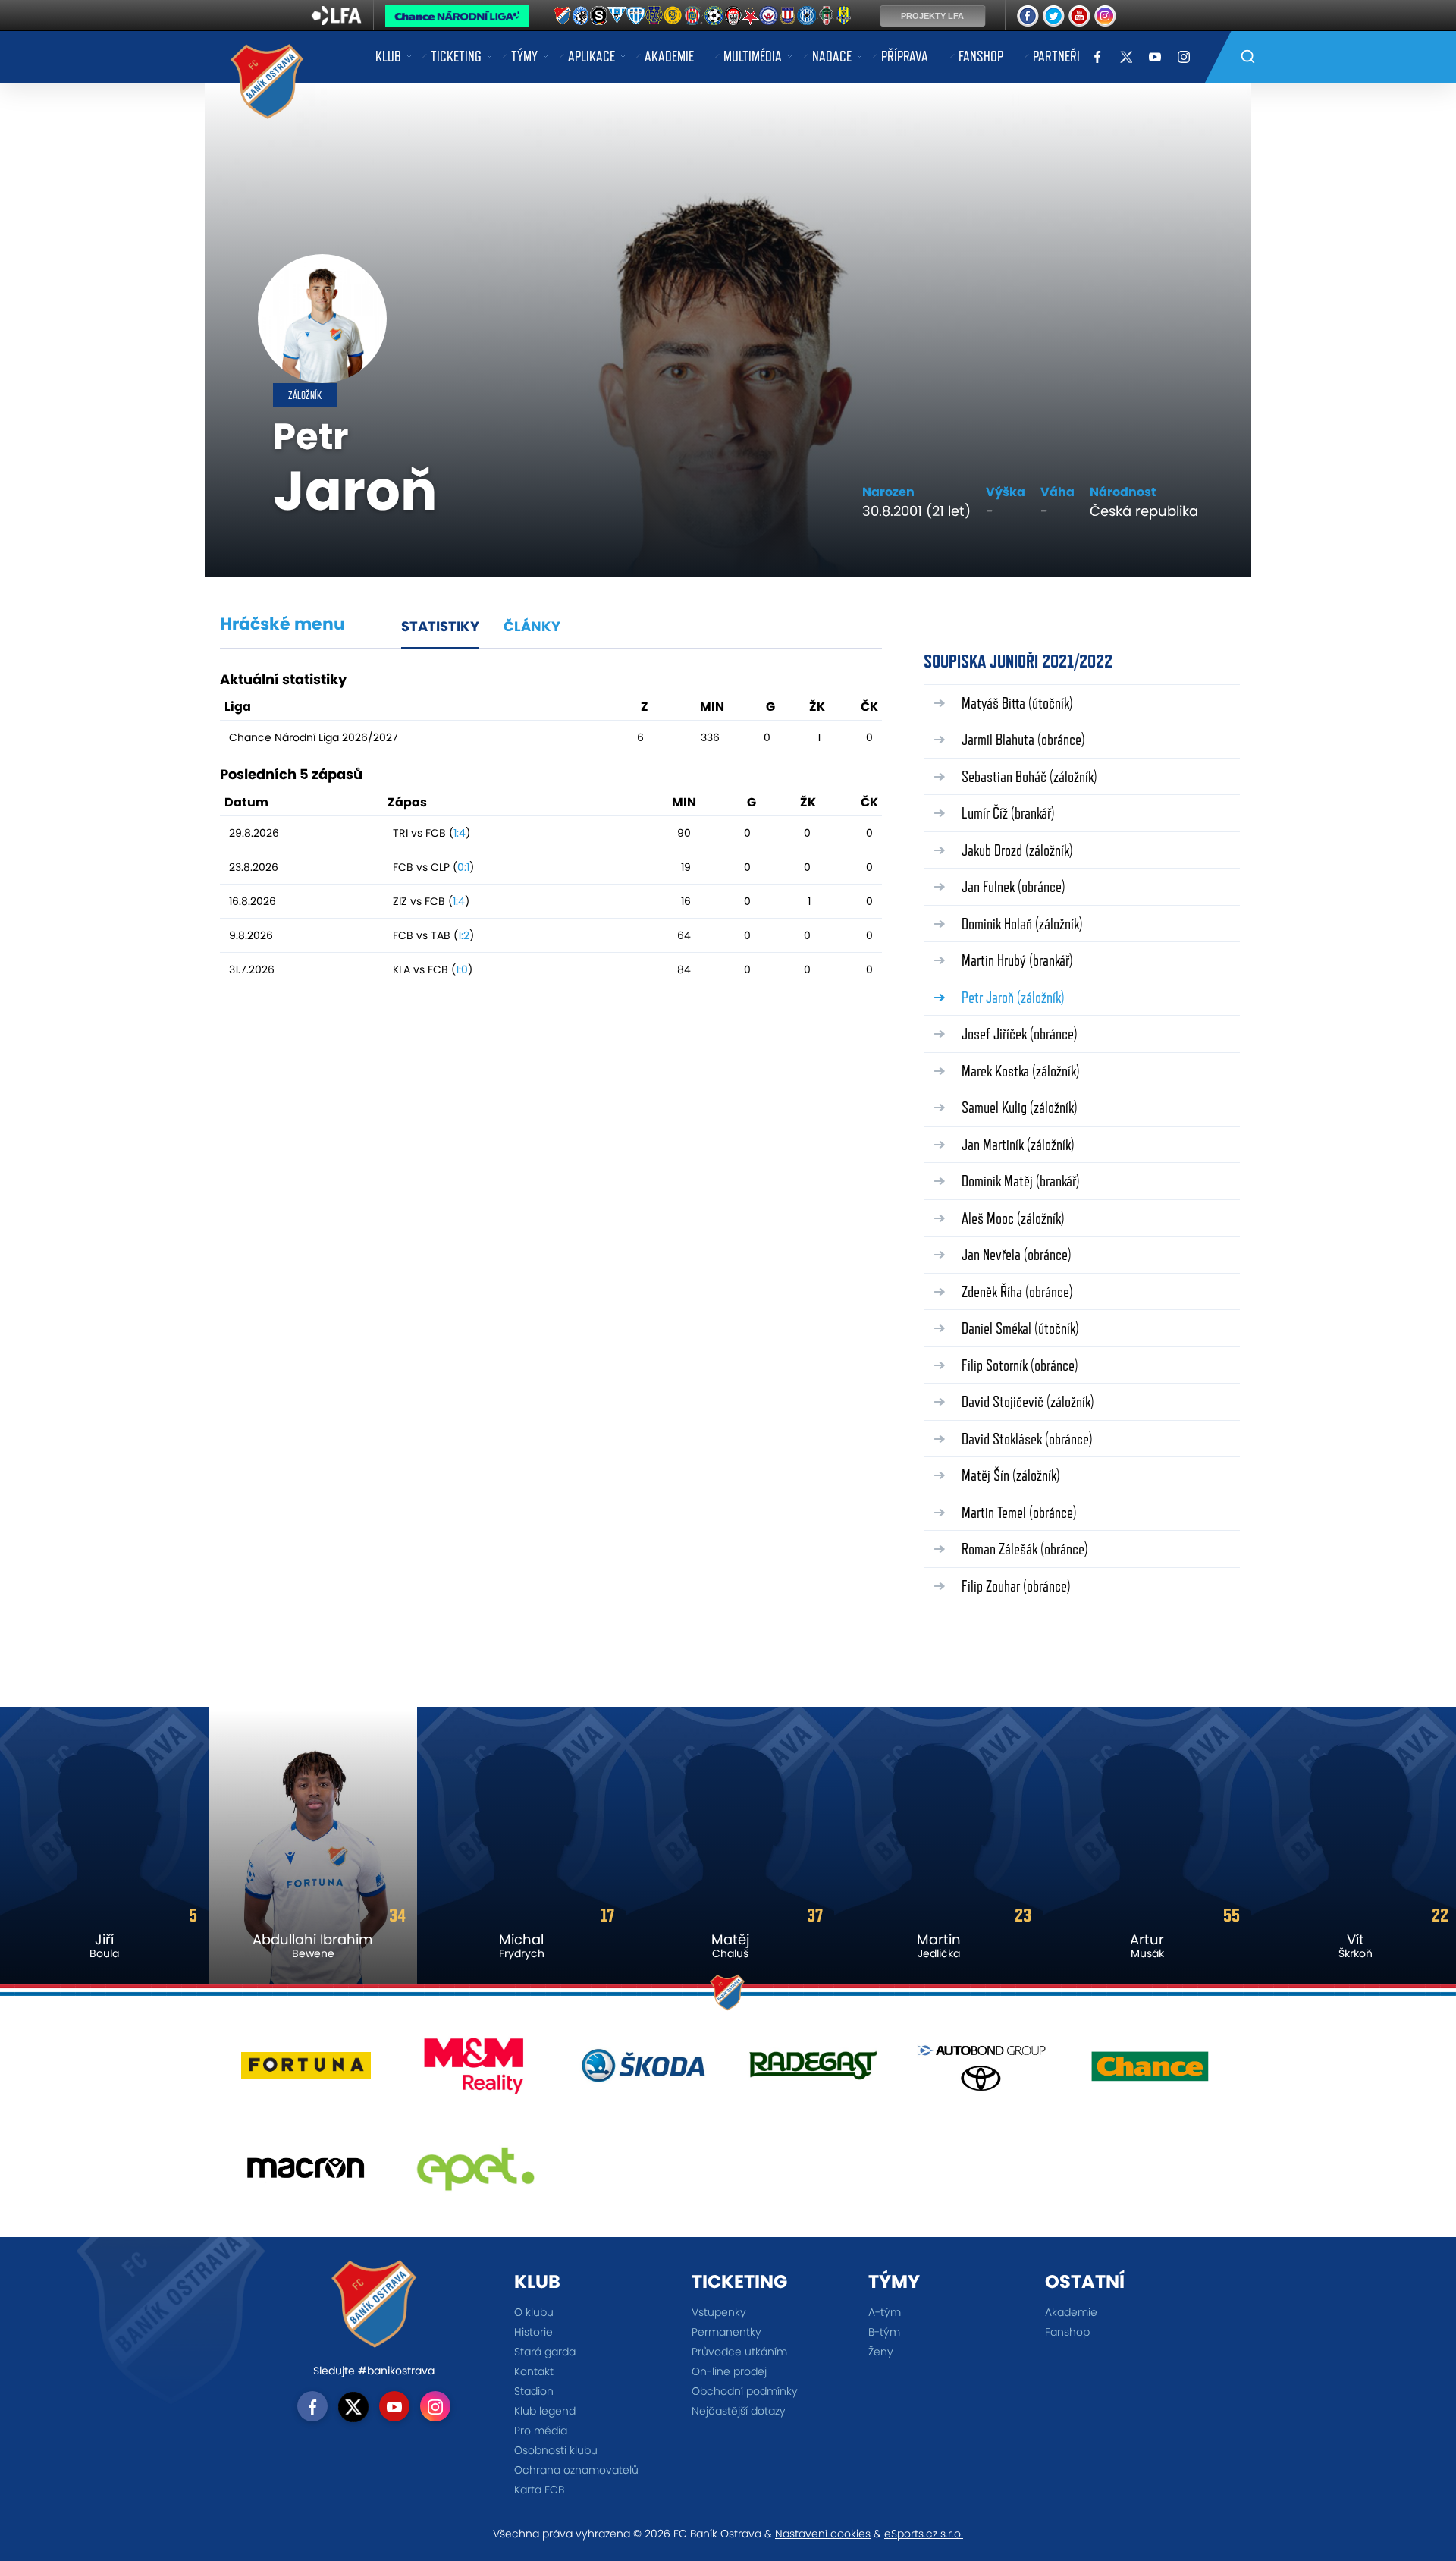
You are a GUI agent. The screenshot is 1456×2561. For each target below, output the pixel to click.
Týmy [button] (524, 56)
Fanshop (981, 56)
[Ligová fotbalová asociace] (336, 20)
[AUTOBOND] (982, 2071)
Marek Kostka (1021, 1071)
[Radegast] (813, 2071)
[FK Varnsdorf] (711, 16)
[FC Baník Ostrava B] (563, 16)
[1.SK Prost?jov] (582, 16)
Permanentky (726, 2332)
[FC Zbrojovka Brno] (692, 16)
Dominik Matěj (1021, 1181)
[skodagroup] (643, 2071)
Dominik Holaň (1022, 924)
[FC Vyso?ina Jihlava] (655, 16)
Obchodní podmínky (745, 2391)
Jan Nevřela (1017, 1254)
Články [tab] (532, 626)
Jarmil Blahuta (1023, 739)
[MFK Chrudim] (731, 16)
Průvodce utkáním (739, 2352)
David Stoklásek (1027, 1439)
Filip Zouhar (1016, 1586)
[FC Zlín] (673, 16)
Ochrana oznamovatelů (576, 2470)
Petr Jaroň (1013, 997)
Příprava (905, 56)
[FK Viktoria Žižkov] (832, 16)
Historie (533, 2332)
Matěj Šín (1011, 1475)
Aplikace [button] (591, 56)
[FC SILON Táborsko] (639, 16)
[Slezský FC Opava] (849, 16)
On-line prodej (729, 2371)
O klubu (534, 2312)
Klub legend (545, 2411)
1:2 (464, 935)
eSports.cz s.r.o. (924, 2534)
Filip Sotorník (1020, 1365)
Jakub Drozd (1017, 850)
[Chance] (1150, 2071)
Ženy (881, 2352)
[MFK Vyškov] (770, 16)
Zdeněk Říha (1017, 1291)
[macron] (306, 2174)
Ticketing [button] (456, 56)
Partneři (1056, 56)
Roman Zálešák (1025, 1549)
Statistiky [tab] (440, 626)
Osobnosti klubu (556, 2450)
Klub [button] (388, 56)
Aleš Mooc (1013, 1218)
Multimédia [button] (753, 56)
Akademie (669, 56)
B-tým (884, 2332)
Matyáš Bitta (1017, 703)
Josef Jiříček (1020, 1034)
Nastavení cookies (823, 2534)
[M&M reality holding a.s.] (475, 2071)
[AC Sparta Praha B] (601, 16)
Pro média (541, 2431)
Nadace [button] (832, 56)
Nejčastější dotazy (739, 2411)
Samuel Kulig (1020, 1107)
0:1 (463, 867)
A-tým (885, 2312)
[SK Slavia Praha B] (751, 16)
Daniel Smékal (1020, 1328)
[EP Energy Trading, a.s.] (475, 2174)
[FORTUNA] (306, 2071)
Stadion (534, 2391)
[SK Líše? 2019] (790, 16)
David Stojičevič (1028, 1401)
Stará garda (545, 2352)
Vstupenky (719, 2312)
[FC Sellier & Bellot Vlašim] (621, 16)
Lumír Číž (1008, 813)
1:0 (462, 969)
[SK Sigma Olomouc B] (811, 16)
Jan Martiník (1018, 1144)
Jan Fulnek (1014, 886)
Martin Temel (1019, 1512)
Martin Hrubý (1017, 960)
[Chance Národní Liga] (457, 20)
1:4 (460, 833)
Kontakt (534, 2371)
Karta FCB (539, 2490)
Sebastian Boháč (1029, 776)
